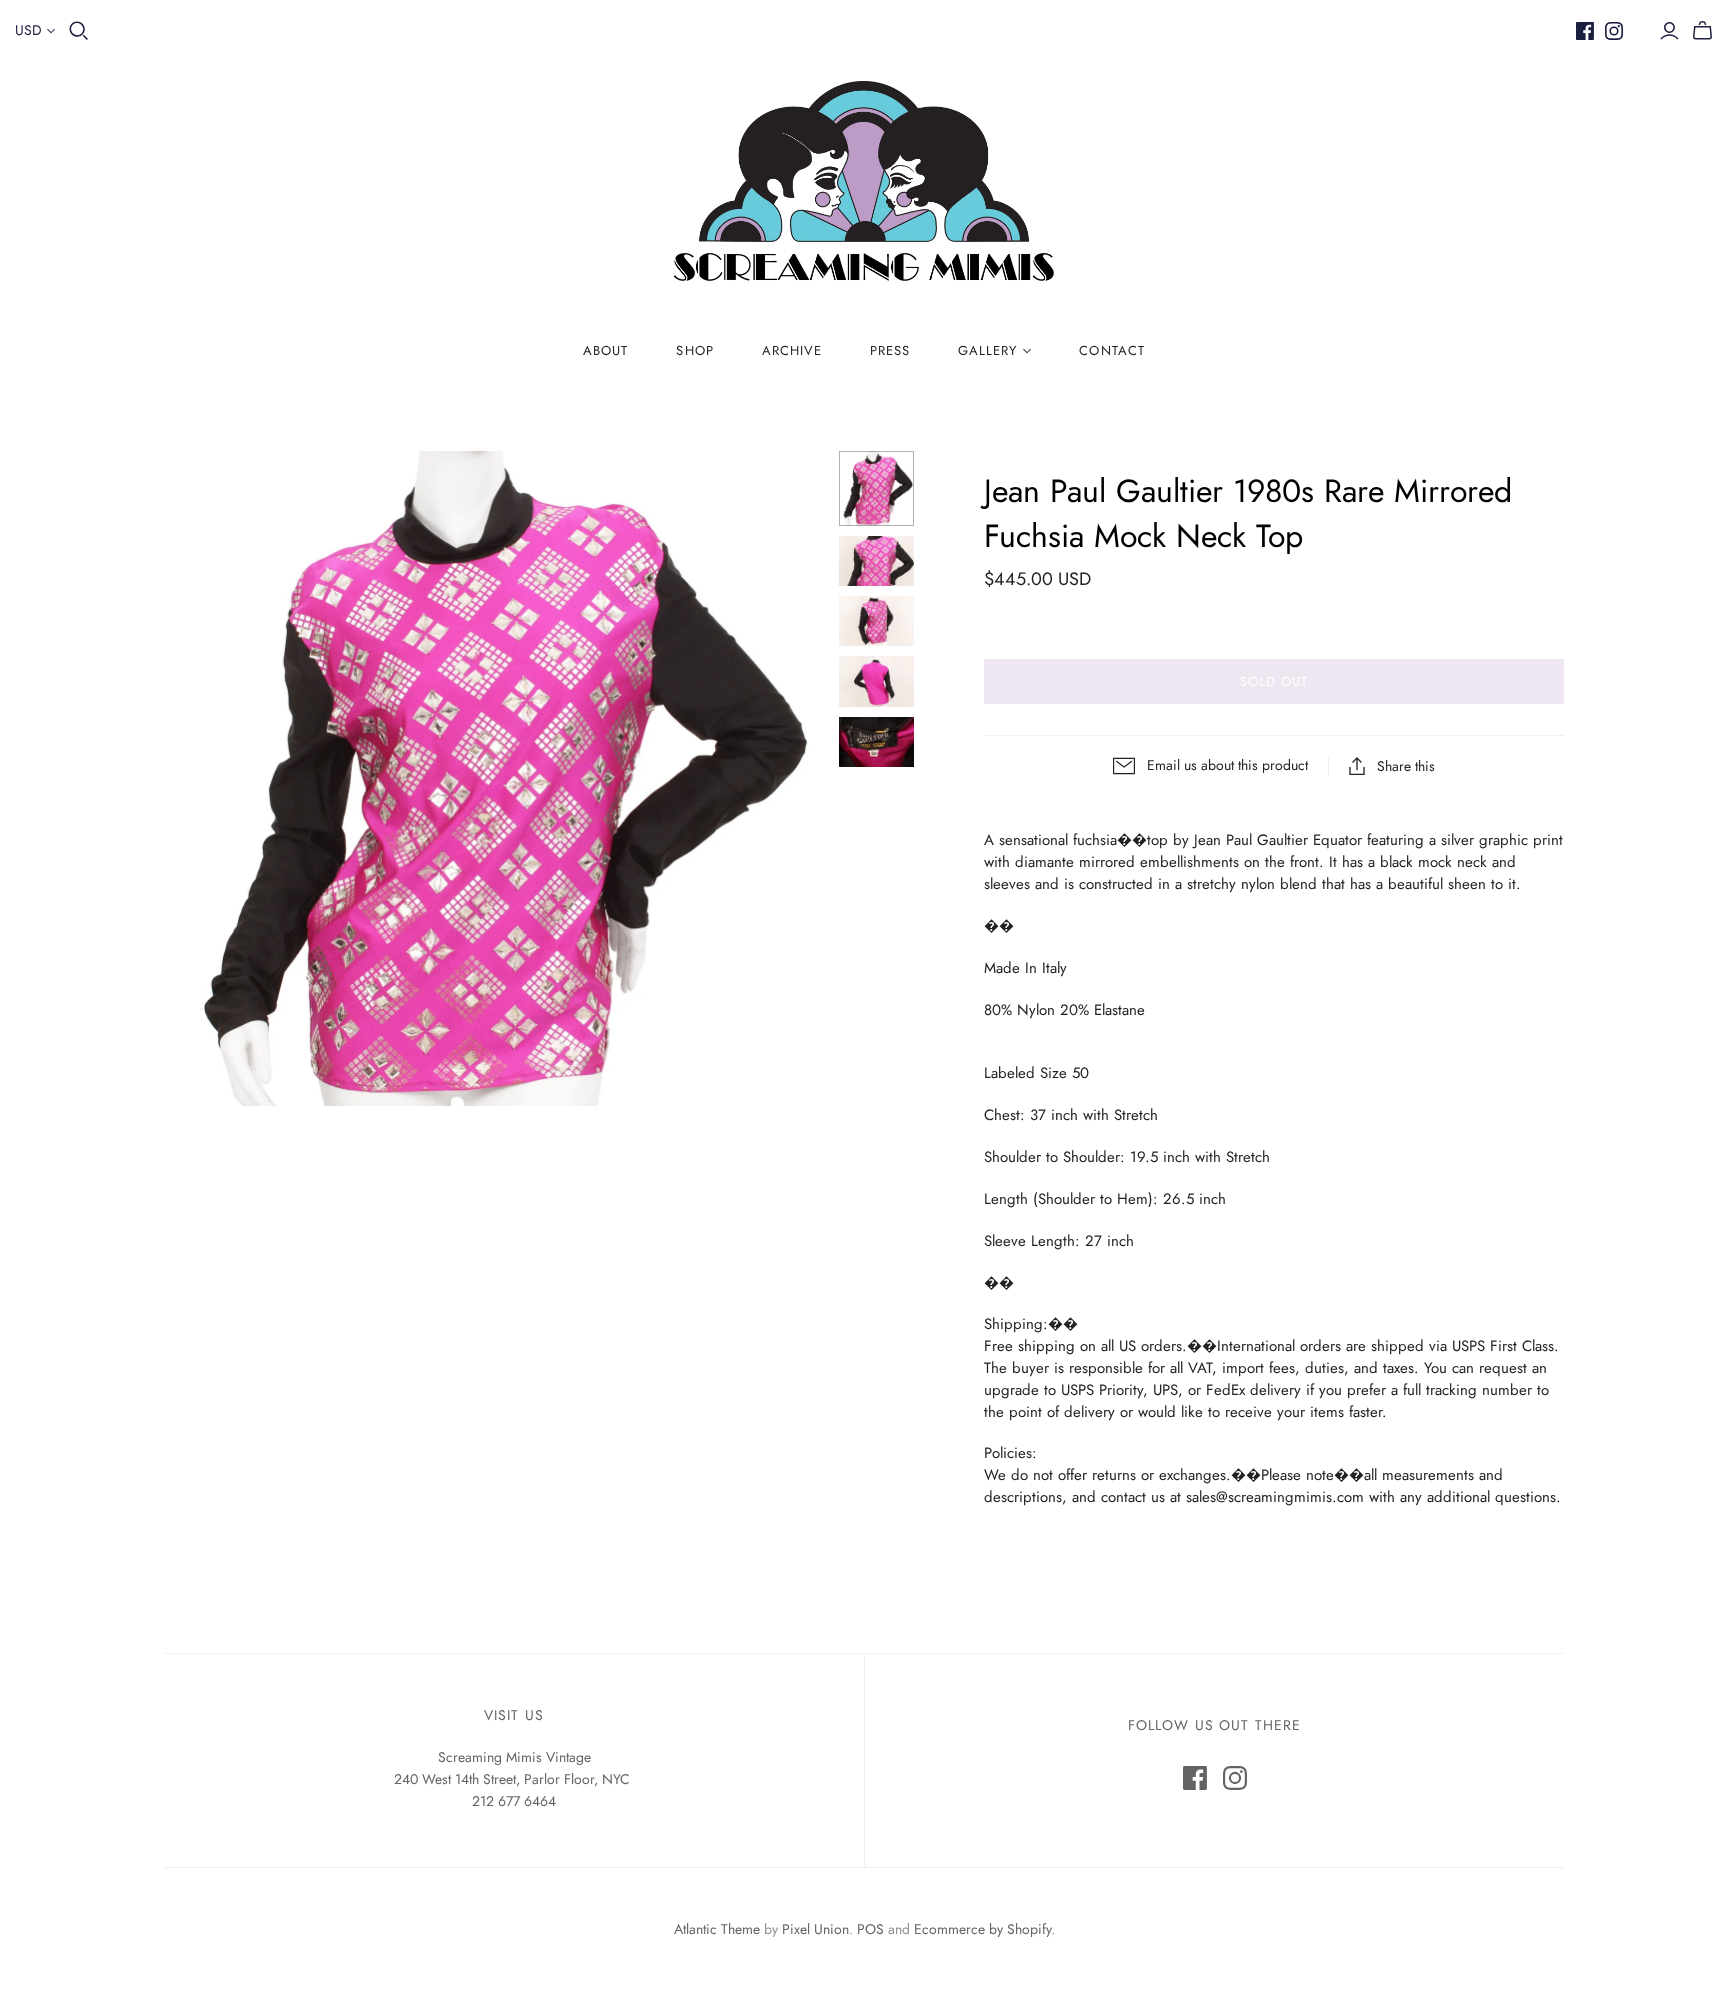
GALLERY (987, 350)
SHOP (694, 350)
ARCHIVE (792, 350)
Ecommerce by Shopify (982, 1929)
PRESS (890, 350)
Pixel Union (815, 1929)
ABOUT (605, 350)
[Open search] (79, 31)
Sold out (1274, 681)
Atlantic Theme (717, 1929)
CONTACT (1111, 350)
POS (870, 1929)
